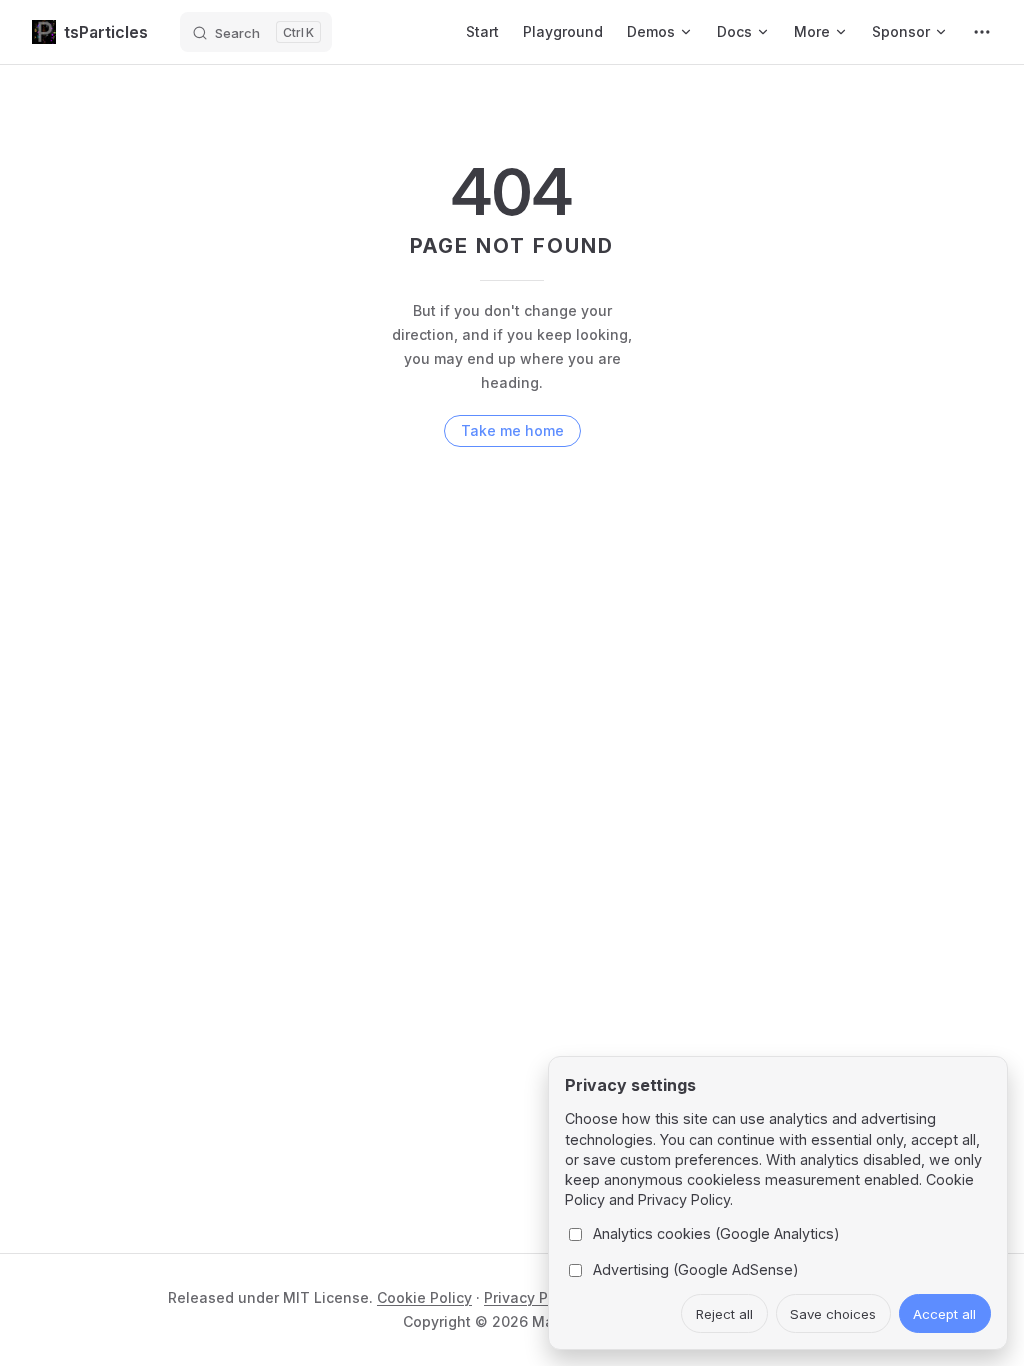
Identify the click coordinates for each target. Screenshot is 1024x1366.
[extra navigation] (982, 32)
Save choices (833, 1314)
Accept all (944, 1314)
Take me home (512, 430)
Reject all (724, 1314)
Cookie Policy (424, 1297)
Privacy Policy (532, 1297)
